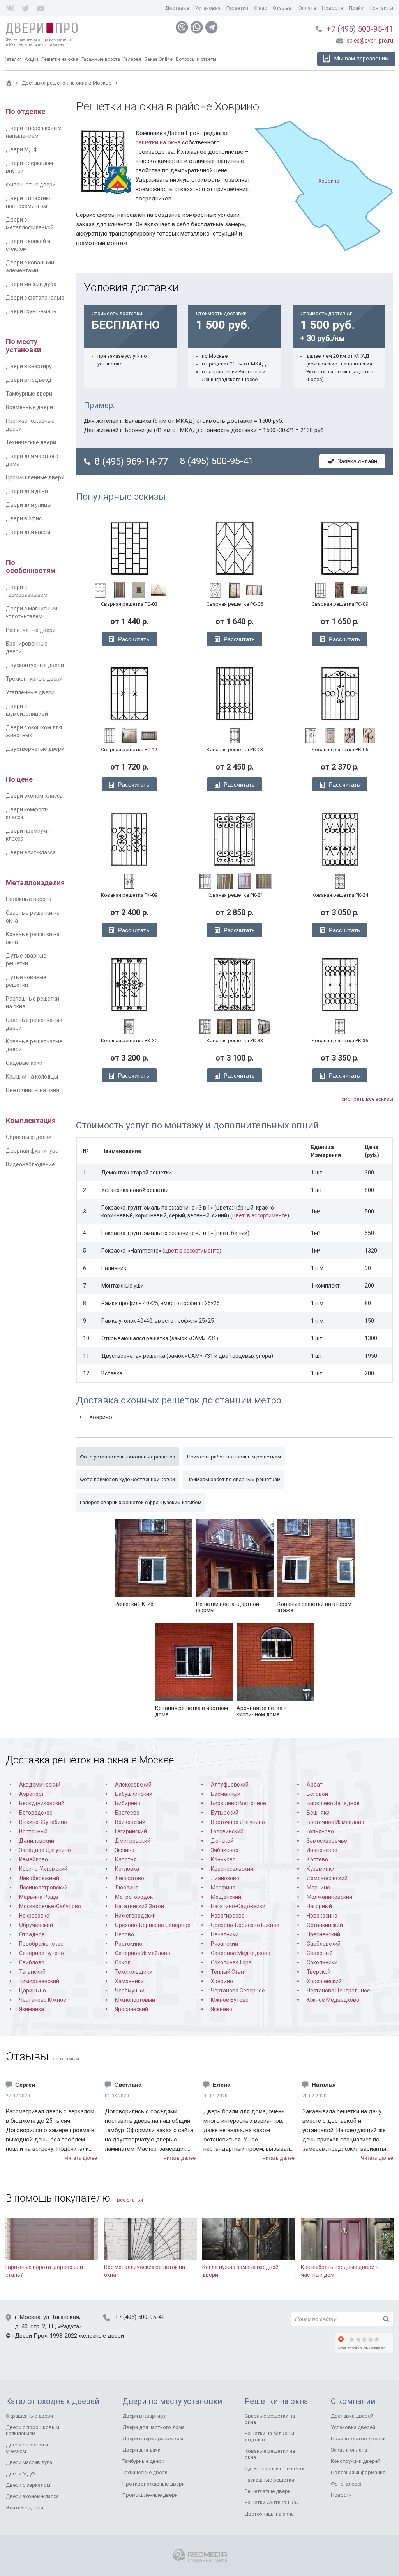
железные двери (101, 2336)
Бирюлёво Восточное (238, 1803)
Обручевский (36, 1925)
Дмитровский (133, 1841)
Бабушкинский (134, 1794)
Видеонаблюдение (30, 1164)
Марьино (318, 1888)
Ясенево (222, 2009)
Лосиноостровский (43, 1888)
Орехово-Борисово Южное (245, 1925)
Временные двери (29, 407)
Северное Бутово (41, 1953)
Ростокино (129, 1944)
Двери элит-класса (31, 852)
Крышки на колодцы (32, 1077)
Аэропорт (32, 1794)
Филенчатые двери (31, 185)
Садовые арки (24, 1063)
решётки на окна (158, 142)
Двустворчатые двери (35, 749)
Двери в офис (24, 518)
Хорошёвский (324, 1981)
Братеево (127, 1813)
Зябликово (225, 1850)
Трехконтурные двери (34, 679)
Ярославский (132, 2009)
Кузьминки (321, 1869)
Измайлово (34, 1859)
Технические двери (31, 442)
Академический (40, 1785)
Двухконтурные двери (35, 665)
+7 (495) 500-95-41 (360, 29)
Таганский (32, 1972)
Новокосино (322, 1916)
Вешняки (318, 1813)
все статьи (130, 2200)
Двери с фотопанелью (35, 298)
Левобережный (39, 1878)
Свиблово (32, 1962)
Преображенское (41, 1944)
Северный (320, 1953)
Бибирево (128, 1803)
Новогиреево (228, 1916)
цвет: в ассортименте (260, 1215)
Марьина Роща (39, 1897)
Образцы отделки (29, 1137)
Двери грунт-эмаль (31, 311)
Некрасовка (34, 1916)
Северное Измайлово (143, 1953)
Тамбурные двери (29, 394)
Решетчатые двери (31, 630)
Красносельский (232, 1869)
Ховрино (222, 1981)
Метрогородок (134, 1897)
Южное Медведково (333, 2000)
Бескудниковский (42, 1803)
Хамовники (129, 1981)
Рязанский (224, 1944)
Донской (222, 1841)
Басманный (226, 1794)
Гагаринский (131, 1831)
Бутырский (225, 1813)
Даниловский (37, 1841)
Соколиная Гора (231, 1962)
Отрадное (32, 1934)
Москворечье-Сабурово (50, 1906)
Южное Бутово (230, 2000)
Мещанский (226, 1897)
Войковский (130, 1822)
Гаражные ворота (29, 899)
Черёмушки (130, 1991)
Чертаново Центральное (338, 1991)
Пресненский (323, 1934)
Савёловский (324, 1944)
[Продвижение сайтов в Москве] (200, 2556)
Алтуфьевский (230, 1785)
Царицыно (33, 1991)
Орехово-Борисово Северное (153, 1925)
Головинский (227, 1831)
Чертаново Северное (238, 1991)
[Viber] (182, 27)
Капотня (126, 1859)
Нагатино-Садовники (238, 1906)
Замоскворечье (327, 1841)
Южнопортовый (135, 2000)
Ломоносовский (327, 1878)
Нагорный (319, 1906)
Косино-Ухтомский (43, 1869)
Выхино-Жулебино (43, 1822)
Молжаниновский (329, 1897)
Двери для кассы (28, 532)
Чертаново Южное (43, 2000)
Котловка (127, 1869)
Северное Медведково (241, 1953)
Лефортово (130, 1878)
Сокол (123, 1962)
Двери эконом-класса (34, 796)
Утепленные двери (30, 692)
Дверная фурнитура (32, 1151)
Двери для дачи (27, 491)
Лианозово (225, 1878)
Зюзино (125, 1850)
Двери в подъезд (29, 380)
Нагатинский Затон (139, 1906)
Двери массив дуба (31, 284)
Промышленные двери (35, 477)
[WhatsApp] (197, 27)
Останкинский (325, 1925)
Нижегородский (135, 1916)
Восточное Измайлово (335, 1822)
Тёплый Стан (227, 1972)
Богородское (36, 1813)
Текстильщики (134, 1972)
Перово (124, 1934)
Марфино (223, 1888)
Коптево (317, 1859)
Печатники (225, 1934)
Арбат (315, 1785)
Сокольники (322, 1962)
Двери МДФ (22, 149)
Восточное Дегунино (238, 1822)
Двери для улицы (29, 505)
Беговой (317, 1794)
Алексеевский (133, 1785)
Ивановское (322, 1850)
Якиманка (32, 2009)
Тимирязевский (39, 1981)
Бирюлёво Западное (333, 1803)
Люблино (127, 1888)
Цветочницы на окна (33, 1090)
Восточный (33, 1831)
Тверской (319, 1972)
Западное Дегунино (45, 1850)
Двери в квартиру (29, 366)
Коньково (223, 1859)
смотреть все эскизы (367, 1099)
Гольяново (320, 1831)
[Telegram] (212, 27)
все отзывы (65, 2059)
